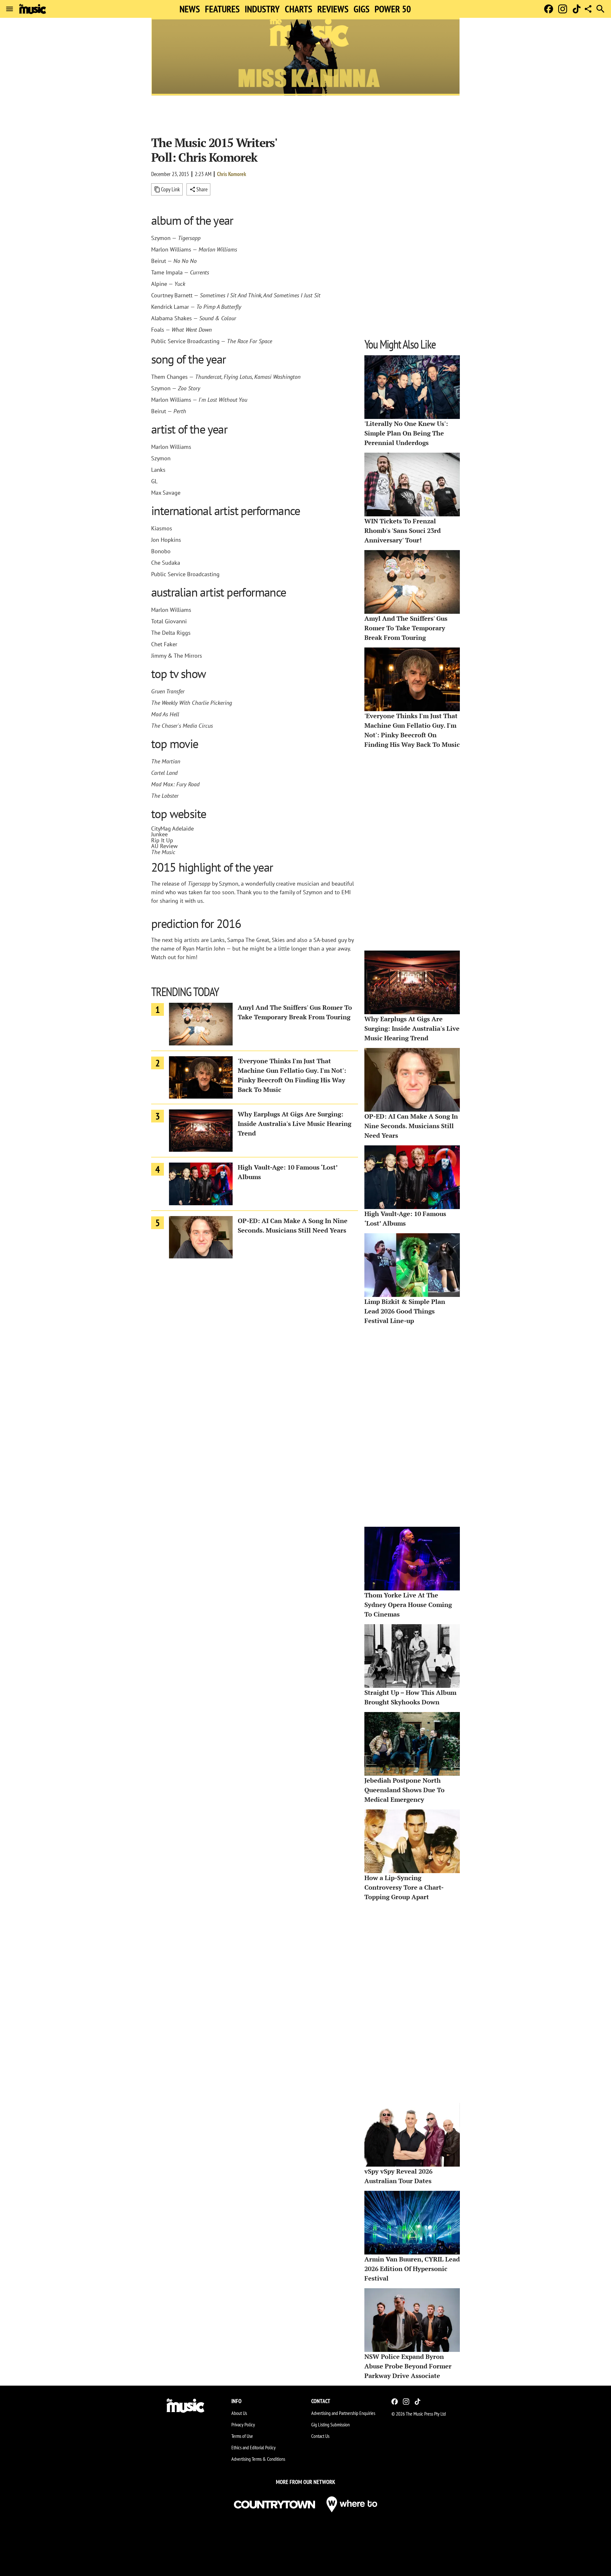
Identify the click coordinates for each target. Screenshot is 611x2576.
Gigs (362, 9)
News (190, 9)
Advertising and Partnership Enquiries (343, 2413)
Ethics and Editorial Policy (253, 2447)
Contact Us (320, 2436)
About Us (239, 2413)
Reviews (333, 9)
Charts (298, 9)
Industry (262, 9)
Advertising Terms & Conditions (258, 2459)
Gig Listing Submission (330, 2424)
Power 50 (393, 9)
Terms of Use (242, 2436)
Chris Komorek (232, 174)
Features (222, 9)
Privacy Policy (243, 2424)
